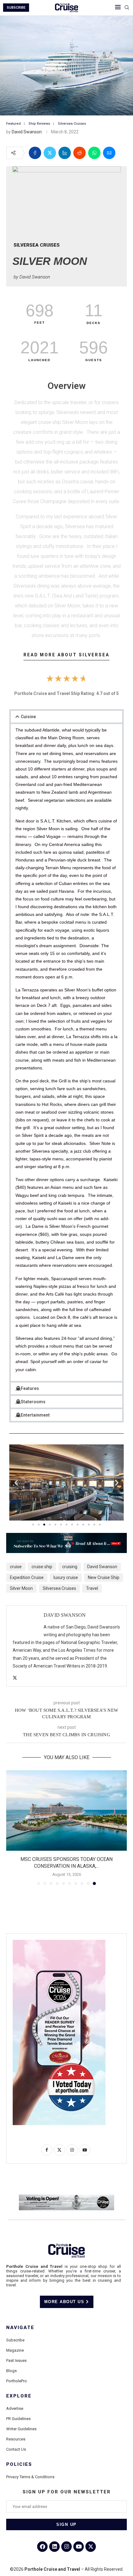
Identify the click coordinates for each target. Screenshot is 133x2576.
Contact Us (16, 2449)
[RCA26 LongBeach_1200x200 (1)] (66, 2197)
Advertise (15, 2408)
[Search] (127, 8)
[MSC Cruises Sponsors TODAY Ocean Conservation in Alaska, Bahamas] (66, 1810)
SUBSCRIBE (16, 8)
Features (30, 1388)
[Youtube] (79, 2547)
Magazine (15, 2350)
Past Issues (16, 2360)
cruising (70, 1567)
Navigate (20, 2328)
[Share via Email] (109, 153)
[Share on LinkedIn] (65, 153)
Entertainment (35, 1415)
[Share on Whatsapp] (94, 153)
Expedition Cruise (27, 1577)
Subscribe (15, 2340)
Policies (19, 2464)
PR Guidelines (18, 2419)
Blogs (11, 2371)
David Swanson (27, 132)
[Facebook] (42, 2547)
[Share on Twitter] (50, 153)
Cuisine (28, 717)
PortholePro (17, 2381)
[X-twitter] (91, 2547)
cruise (16, 1567)
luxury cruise (66, 1577)
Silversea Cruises (59, 1588)
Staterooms (33, 1402)
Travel (92, 1588)
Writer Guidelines (21, 2429)
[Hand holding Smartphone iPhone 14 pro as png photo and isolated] (59, 1942)
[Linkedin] (54, 2547)
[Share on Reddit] (79, 153)
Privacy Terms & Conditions (30, 2477)
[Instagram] (66, 2547)
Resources (16, 2439)
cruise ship (42, 1567)
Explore (19, 2396)
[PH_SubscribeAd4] (66, 1537)
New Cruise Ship (104, 1577)
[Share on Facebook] (35, 153)
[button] (66, 717)
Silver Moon (21, 1588)
